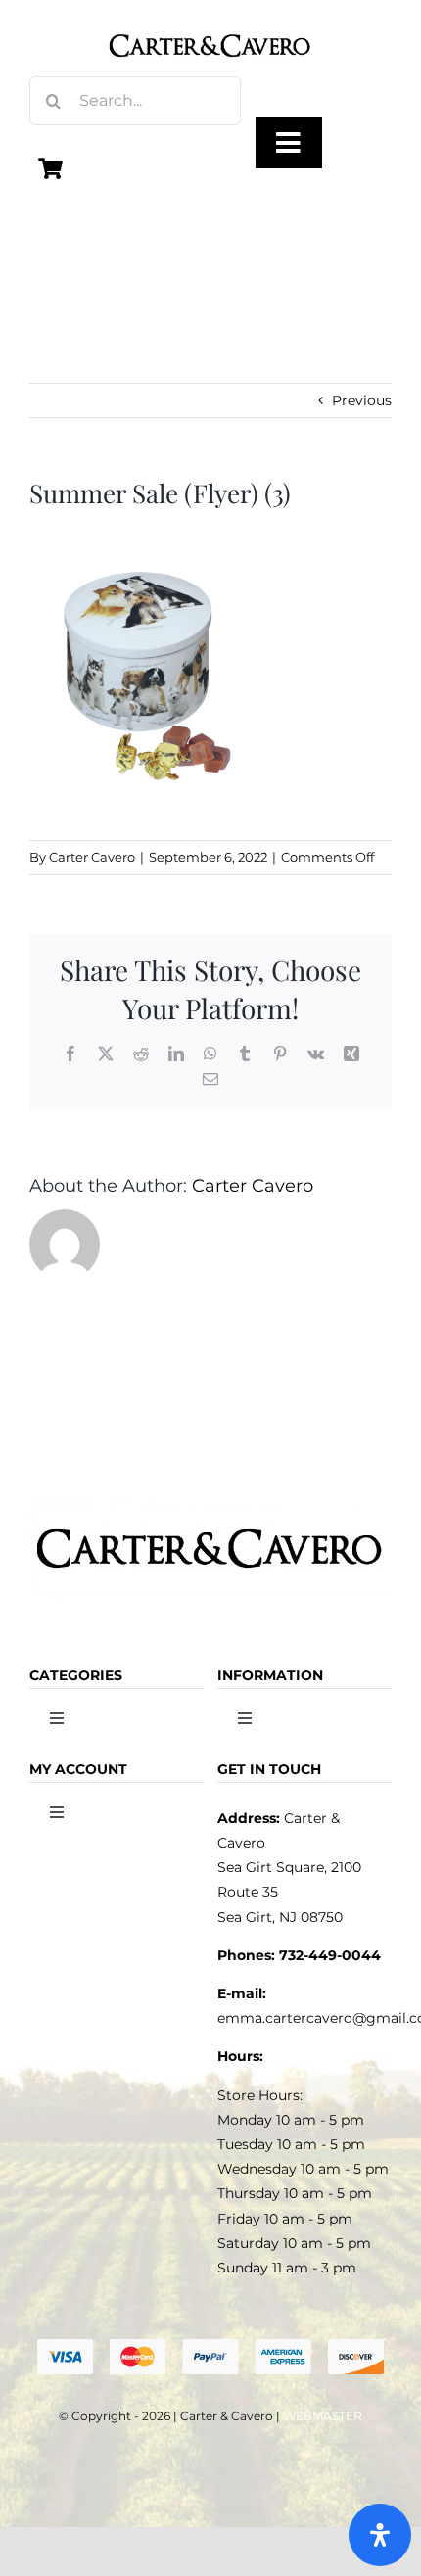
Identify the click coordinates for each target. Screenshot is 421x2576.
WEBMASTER (323, 2416)
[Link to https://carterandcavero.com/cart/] (51, 168)
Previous (362, 400)
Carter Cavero (92, 857)
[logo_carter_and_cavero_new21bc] (210, 22)
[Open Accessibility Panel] (380, 2535)
